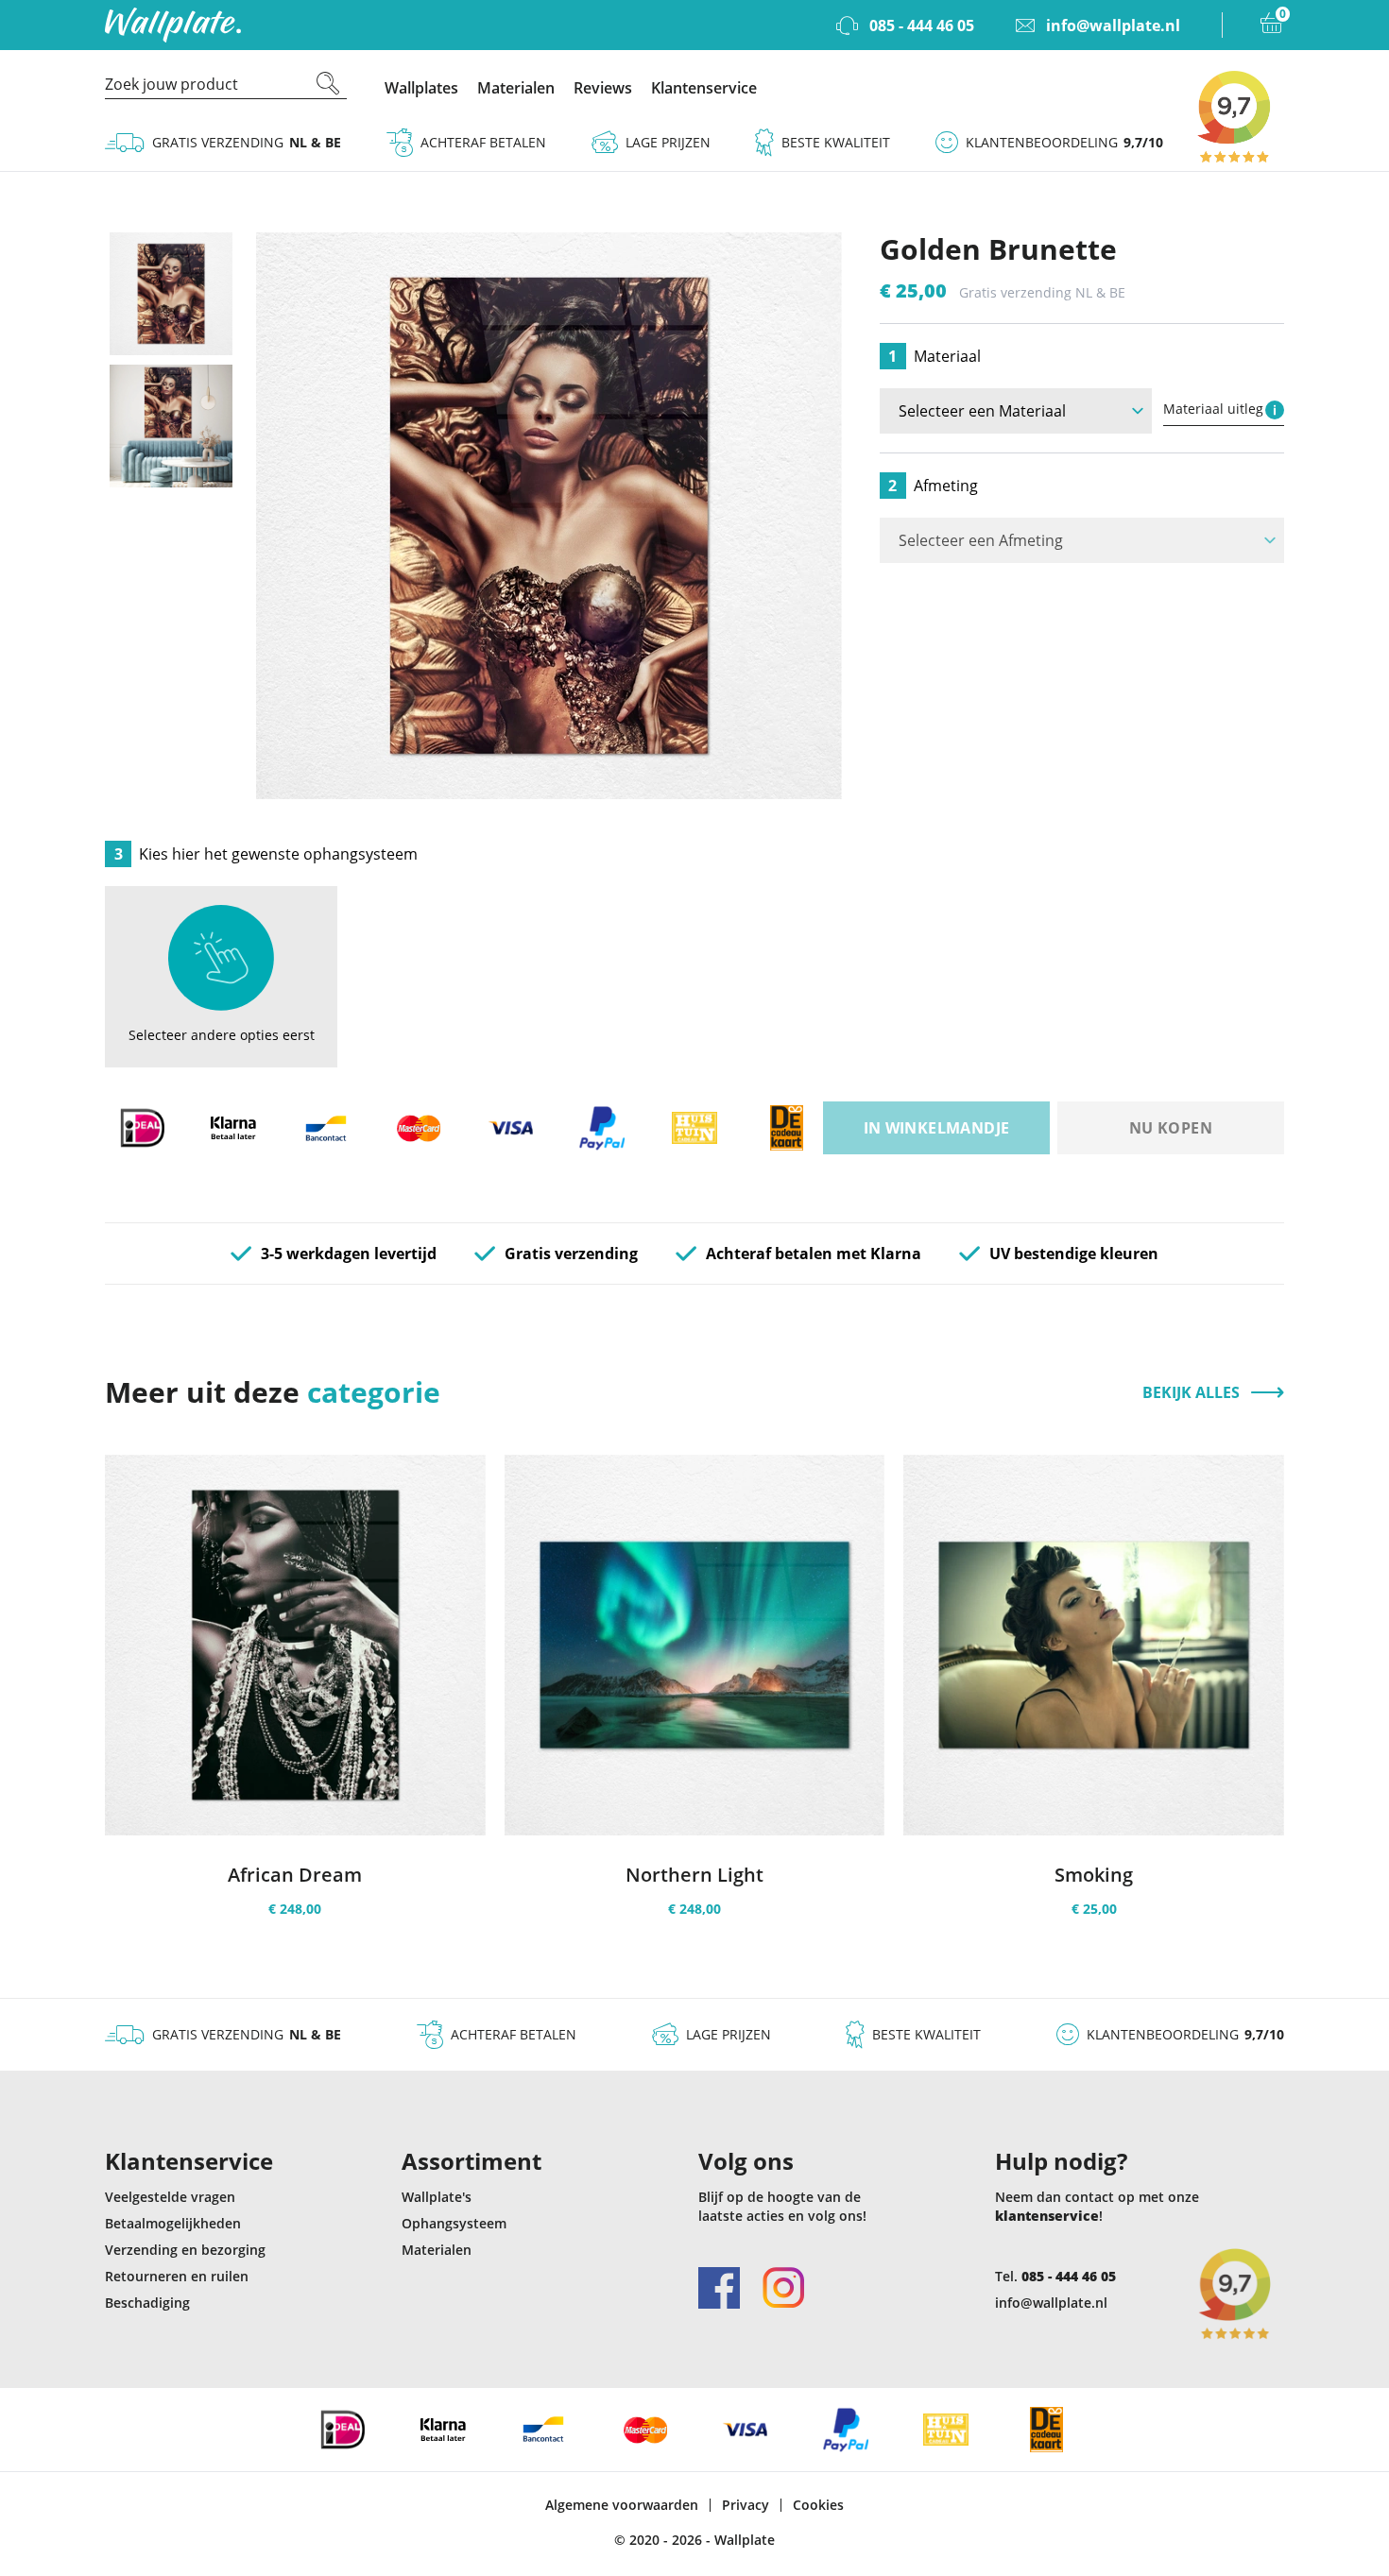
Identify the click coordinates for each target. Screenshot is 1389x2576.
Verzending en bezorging (185, 2250)
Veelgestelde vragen (170, 2197)
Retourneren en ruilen (177, 2276)
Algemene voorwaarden (622, 2505)
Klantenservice (704, 88)
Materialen (516, 88)
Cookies (818, 2505)
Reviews (603, 88)
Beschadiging (147, 2303)
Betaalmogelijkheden (173, 2223)
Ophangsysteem (454, 2223)
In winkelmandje (937, 1128)
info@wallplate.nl (1051, 2303)
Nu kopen (1171, 1128)
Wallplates (421, 88)
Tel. (1055, 2276)
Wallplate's (437, 2197)
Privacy (746, 2505)
